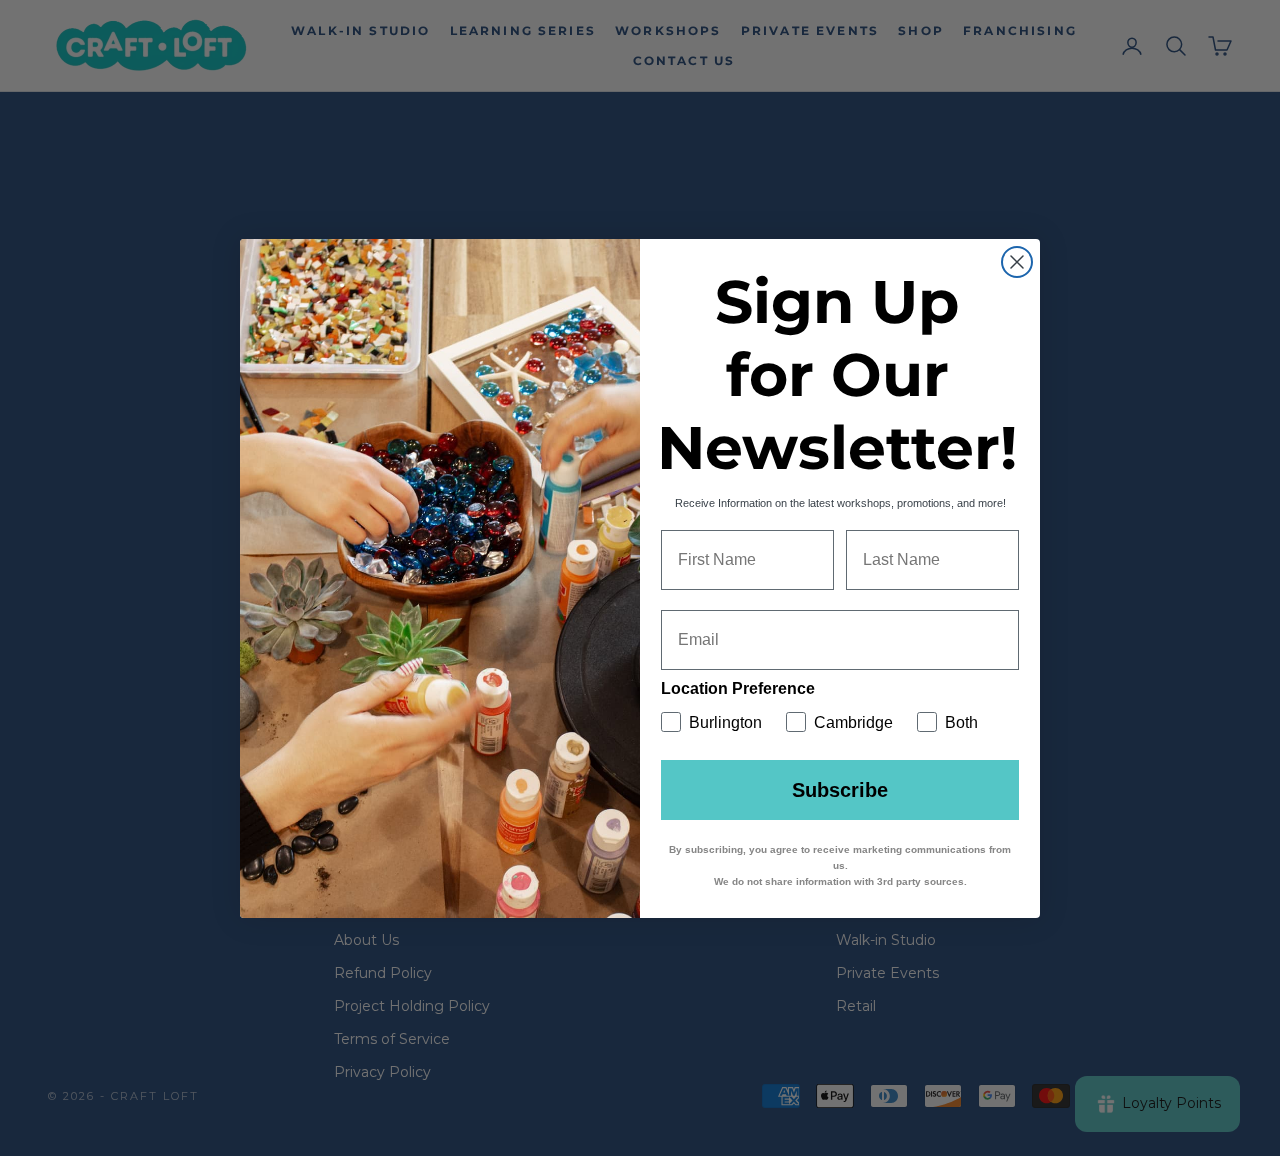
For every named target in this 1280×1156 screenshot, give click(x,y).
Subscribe (840, 790)
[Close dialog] (1017, 262)
